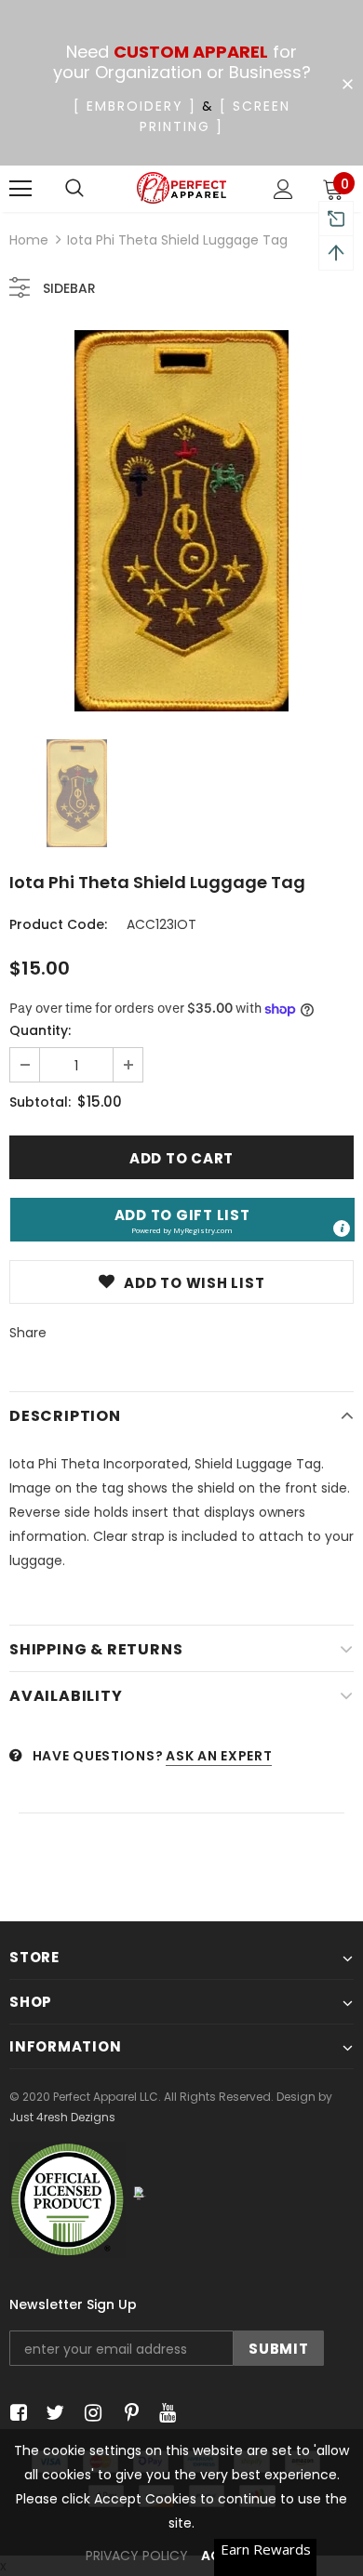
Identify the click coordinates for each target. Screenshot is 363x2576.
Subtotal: (40, 1102)
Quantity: (40, 1030)
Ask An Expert (219, 1756)
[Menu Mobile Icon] (20, 189)
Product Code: (58, 924)
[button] (182, 1220)
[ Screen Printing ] (215, 116)
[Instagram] (90, 2413)
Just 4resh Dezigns (62, 2117)
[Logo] (182, 188)
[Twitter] (53, 2413)
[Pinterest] (127, 2413)
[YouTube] (164, 2413)
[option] (181, 521)
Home (29, 240)
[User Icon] (283, 189)
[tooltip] (342, 1228)
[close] (347, 85)
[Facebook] (15, 2413)
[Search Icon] (74, 189)
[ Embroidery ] (135, 106)
